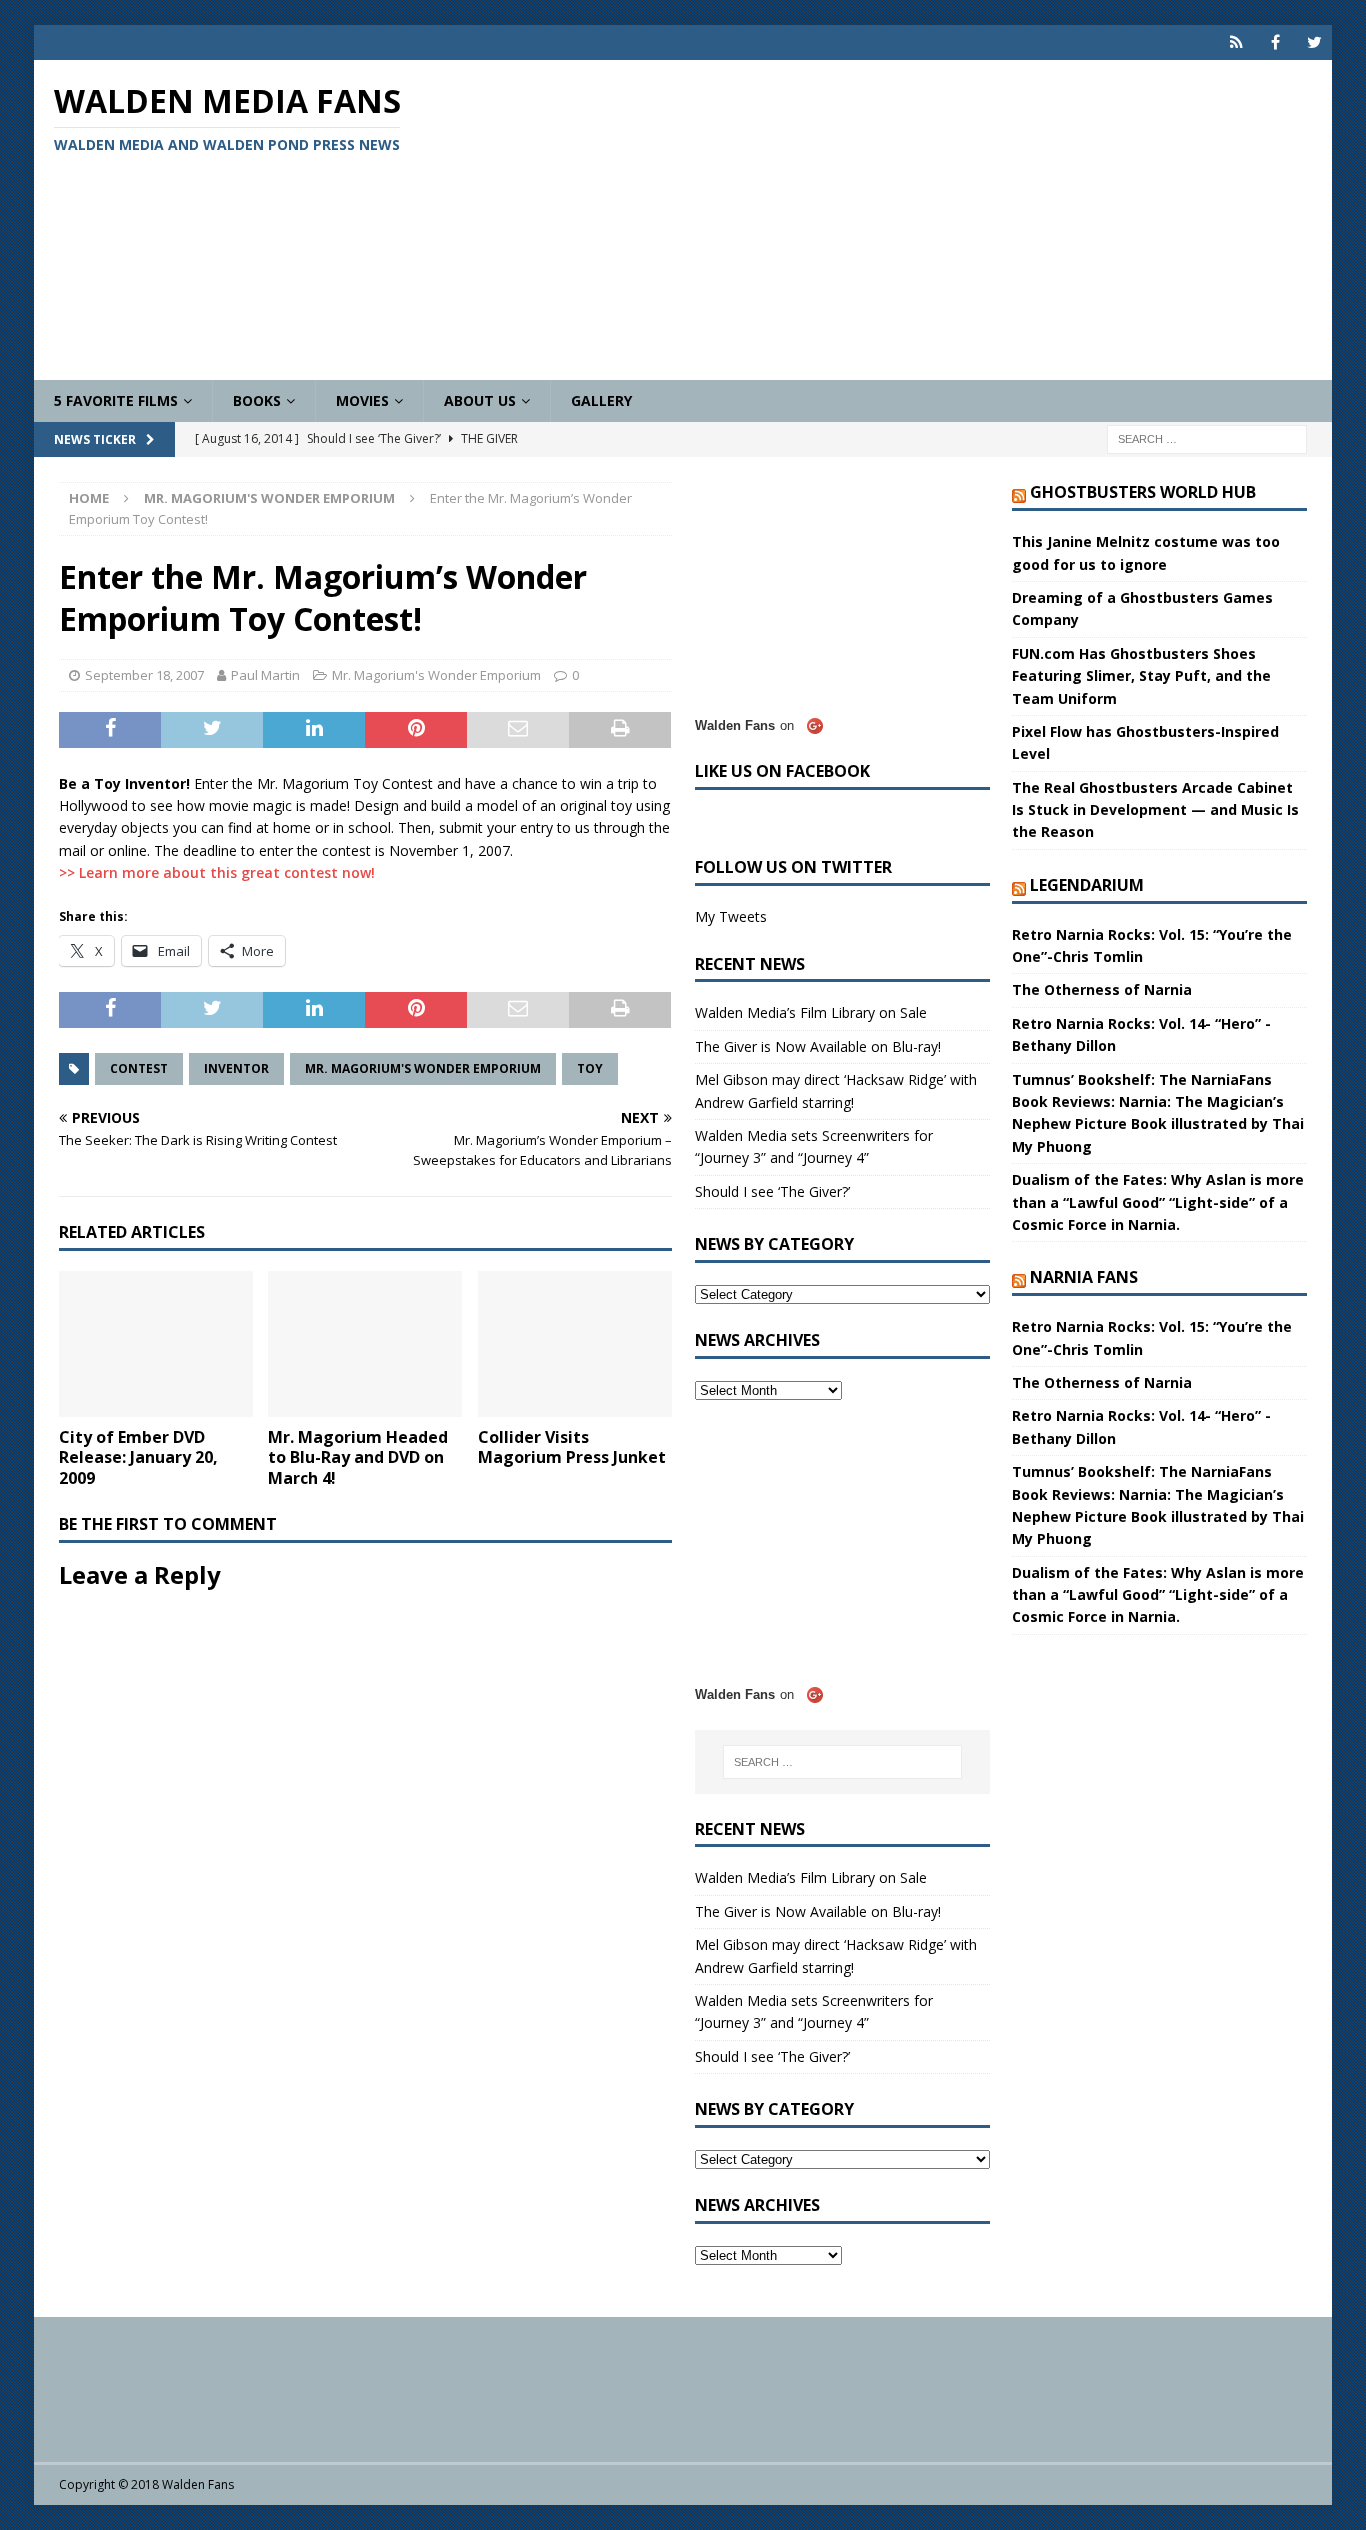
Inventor (236, 1068)
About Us (480, 400)
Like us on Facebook (782, 771)
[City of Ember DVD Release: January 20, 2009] (156, 1344)
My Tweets (731, 916)
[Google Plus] (1236, 42)
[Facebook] (1275, 42)
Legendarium (1087, 885)
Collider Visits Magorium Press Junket (572, 1447)
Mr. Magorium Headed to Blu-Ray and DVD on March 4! (358, 1458)
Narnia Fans (1084, 1277)
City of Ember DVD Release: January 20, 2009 (138, 1458)
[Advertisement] (895, 220)
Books (257, 400)
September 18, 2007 (144, 675)
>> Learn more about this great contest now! (217, 872)
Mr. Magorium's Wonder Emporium (436, 675)
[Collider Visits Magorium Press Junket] (575, 1344)
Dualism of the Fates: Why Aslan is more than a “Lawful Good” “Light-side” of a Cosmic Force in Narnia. (1158, 1202)
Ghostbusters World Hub (1143, 492)
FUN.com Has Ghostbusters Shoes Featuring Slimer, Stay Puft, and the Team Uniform (1141, 676)
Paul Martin (265, 675)
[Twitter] (1314, 42)
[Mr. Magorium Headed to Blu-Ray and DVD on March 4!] (365, 1344)
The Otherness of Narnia (1102, 989)
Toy (590, 1068)
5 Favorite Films (116, 400)
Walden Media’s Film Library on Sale (811, 1012)
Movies (362, 400)
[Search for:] (1207, 438)
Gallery (601, 400)
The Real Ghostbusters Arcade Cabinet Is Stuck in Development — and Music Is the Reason (1155, 810)
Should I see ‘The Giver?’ (772, 1191)
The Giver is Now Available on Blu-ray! (818, 1046)
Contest (139, 1068)
